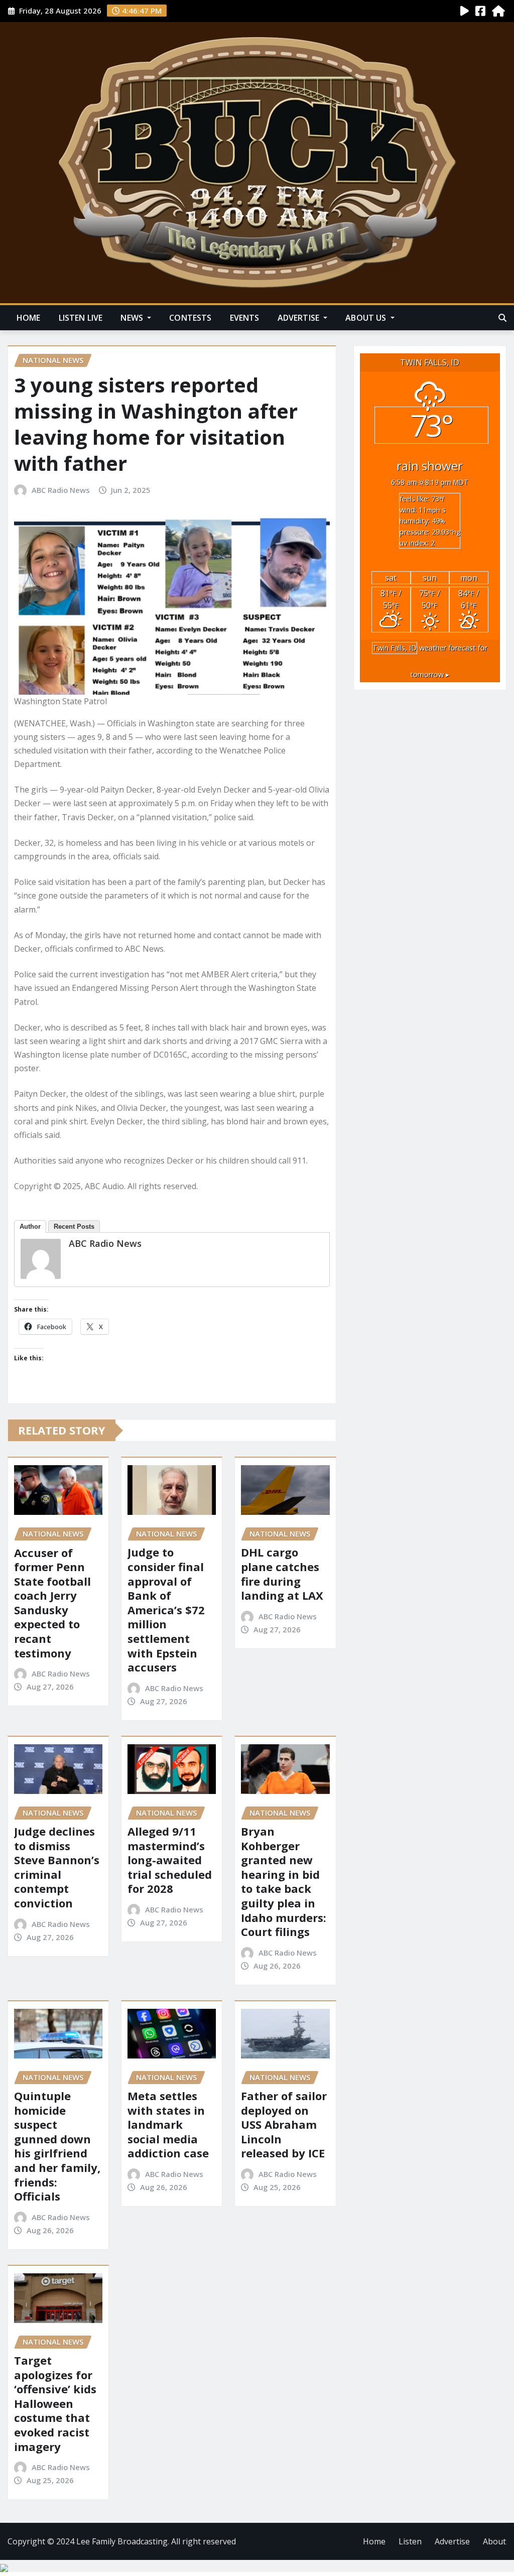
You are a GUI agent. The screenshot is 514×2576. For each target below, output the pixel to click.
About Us (367, 318)
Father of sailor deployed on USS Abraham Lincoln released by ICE (284, 2124)
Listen (410, 2541)
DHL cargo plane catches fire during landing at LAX (282, 1574)
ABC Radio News (61, 490)
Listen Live (81, 318)
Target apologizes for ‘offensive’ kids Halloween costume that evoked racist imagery (55, 2403)
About (494, 2541)
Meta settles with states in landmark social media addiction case (168, 2124)
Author (30, 1227)
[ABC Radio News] (41, 1259)
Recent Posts (74, 1227)
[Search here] (502, 318)
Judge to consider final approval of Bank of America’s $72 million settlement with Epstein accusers (166, 1609)
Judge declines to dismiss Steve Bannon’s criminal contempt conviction (57, 1867)
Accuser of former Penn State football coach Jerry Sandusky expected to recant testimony (52, 1603)
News (133, 318)
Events (245, 318)
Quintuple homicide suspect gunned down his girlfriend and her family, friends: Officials (57, 2146)
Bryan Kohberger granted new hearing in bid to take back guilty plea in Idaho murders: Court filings (284, 1881)
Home (29, 318)
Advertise (300, 318)
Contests (190, 318)
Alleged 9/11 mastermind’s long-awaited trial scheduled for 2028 (170, 1860)
